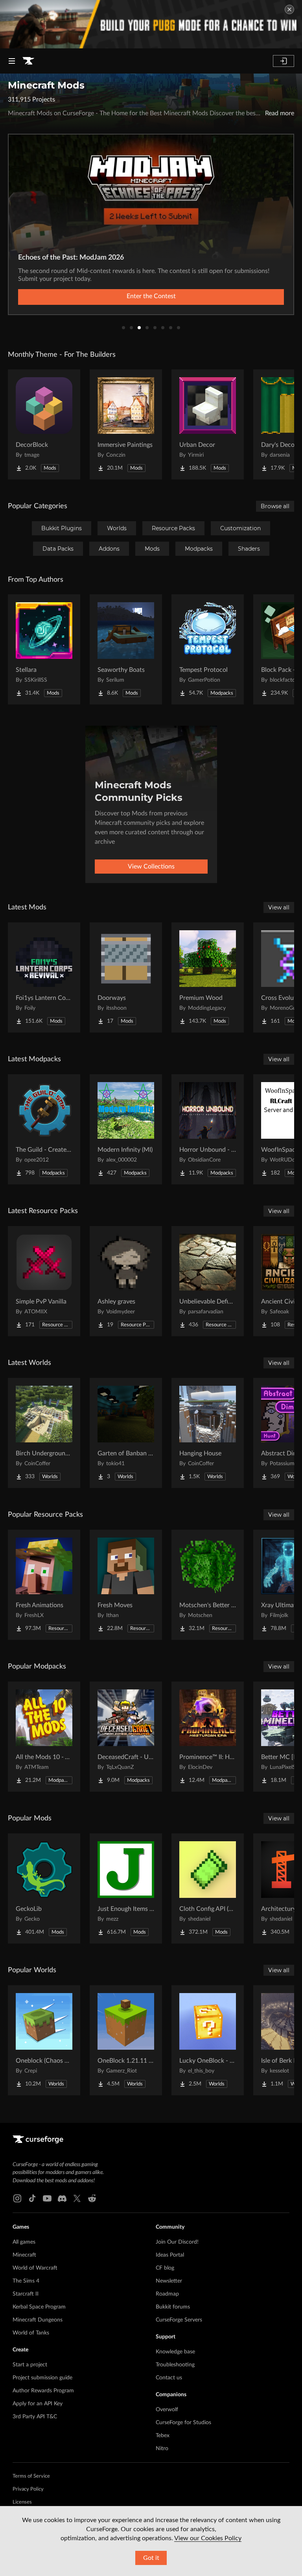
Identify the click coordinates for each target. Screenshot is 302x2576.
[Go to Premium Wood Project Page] (208, 977)
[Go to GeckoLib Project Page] (44, 1888)
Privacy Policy (28, 2489)
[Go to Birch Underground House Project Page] (44, 1433)
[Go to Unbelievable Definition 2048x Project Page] (208, 1281)
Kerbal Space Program (39, 2307)
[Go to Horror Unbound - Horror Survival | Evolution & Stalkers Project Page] (208, 1129)
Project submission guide (42, 2378)
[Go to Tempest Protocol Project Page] (208, 649)
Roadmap (167, 2294)
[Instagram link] (17, 2198)
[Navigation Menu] (12, 61)
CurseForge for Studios (183, 2423)
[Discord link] (62, 2198)
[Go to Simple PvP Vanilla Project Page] (44, 1281)
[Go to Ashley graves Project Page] (126, 1281)
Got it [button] (151, 2558)
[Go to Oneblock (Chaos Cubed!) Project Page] (44, 2040)
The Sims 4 (26, 2281)
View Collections (151, 867)
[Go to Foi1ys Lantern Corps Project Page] (44, 977)
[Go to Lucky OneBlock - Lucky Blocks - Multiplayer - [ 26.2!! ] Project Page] (208, 2040)
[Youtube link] (47, 2198)
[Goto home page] (28, 61)
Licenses (22, 2502)
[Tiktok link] (32, 2198)
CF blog (165, 2268)
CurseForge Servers (179, 2320)
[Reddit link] (92, 2198)
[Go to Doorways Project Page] (126, 977)
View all (279, 907)
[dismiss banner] (289, 9)
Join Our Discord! (177, 2242)
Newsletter (169, 2281)
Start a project (30, 2365)
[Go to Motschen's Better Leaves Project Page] (208, 1585)
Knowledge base (175, 2352)
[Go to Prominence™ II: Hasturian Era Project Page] (208, 1737)
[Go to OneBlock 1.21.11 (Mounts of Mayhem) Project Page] (126, 2040)
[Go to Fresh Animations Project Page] (44, 1585)
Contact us (169, 2378)
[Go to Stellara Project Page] (44, 649)
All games (24, 2242)
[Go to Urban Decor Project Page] (208, 424)
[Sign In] (284, 61)
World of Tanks (31, 2333)
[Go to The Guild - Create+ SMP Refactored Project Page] (44, 1129)
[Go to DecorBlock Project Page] (44, 424)
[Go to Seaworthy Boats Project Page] (126, 649)
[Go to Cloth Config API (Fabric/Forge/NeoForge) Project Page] (208, 1888)
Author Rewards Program (43, 2391)
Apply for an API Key (38, 2404)
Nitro (162, 2449)
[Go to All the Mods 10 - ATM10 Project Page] (44, 1737)
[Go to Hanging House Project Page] (208, 1433)
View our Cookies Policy (208, 2538)
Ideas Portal (170, 2255)
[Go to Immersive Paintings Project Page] (126, 424)
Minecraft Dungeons (38, 2320)
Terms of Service (31, 2476)
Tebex (163, 2436)
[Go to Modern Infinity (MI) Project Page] (126, 1129)
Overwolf (167, 2410)
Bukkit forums (173, 2307)
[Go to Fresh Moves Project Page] (126, 1585)
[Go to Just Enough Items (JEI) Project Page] (126, 1888)
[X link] (77, 2198)
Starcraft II (26, 2294)
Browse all (275, 506)
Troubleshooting (175, 2365)
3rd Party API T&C (35, 2417)
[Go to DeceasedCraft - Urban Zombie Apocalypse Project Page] (126, 1737)
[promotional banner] (151, 24)
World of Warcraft (35, 2268)
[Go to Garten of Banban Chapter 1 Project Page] (126, 1433)
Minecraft (24, 2255)
